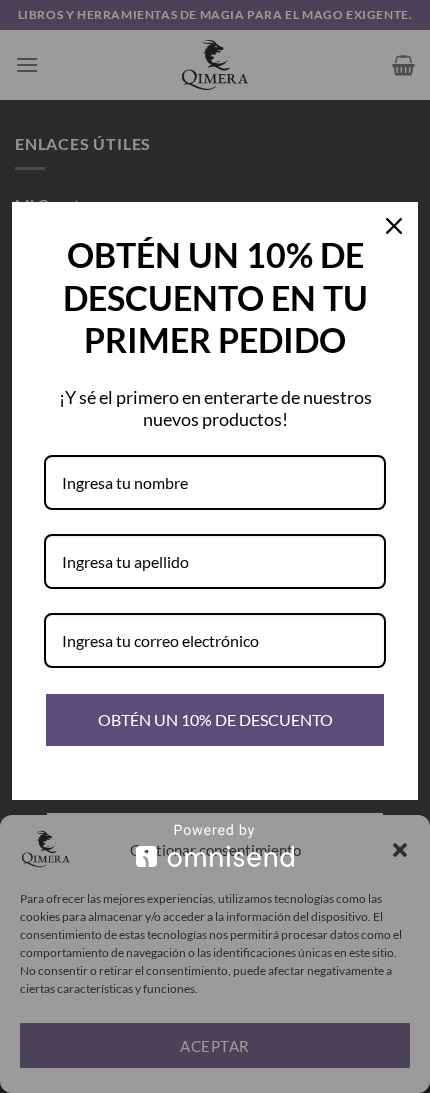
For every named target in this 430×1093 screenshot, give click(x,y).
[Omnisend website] (215, 845)
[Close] (394, 226)
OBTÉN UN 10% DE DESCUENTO (215, 719)
